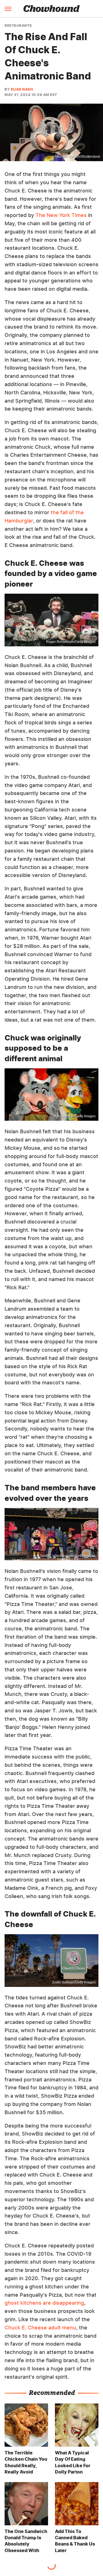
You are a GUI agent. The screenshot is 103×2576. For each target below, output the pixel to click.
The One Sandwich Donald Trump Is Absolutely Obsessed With (26, 2541)
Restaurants (18, 26)
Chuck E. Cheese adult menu (40, 2328)
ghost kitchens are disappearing (44, 2303)
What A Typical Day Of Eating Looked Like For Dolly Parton (73, 2462)
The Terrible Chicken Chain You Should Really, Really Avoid (26, 2462)
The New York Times (61, 215)
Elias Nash (22, 89)
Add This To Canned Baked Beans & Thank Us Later (75, 2541)
